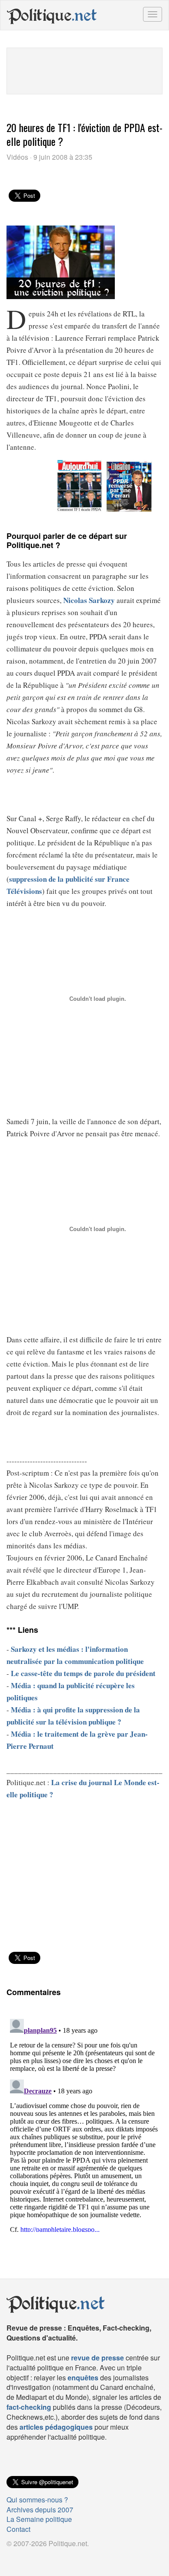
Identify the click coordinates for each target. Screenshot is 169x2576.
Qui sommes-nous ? (37, 2500)
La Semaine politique (39, 2519)
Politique (52, 15)
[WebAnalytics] (24, 2558)
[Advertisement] (84, 70)
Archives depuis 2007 (40, 2510)
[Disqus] (84, 2124)
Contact (18, 2529)
